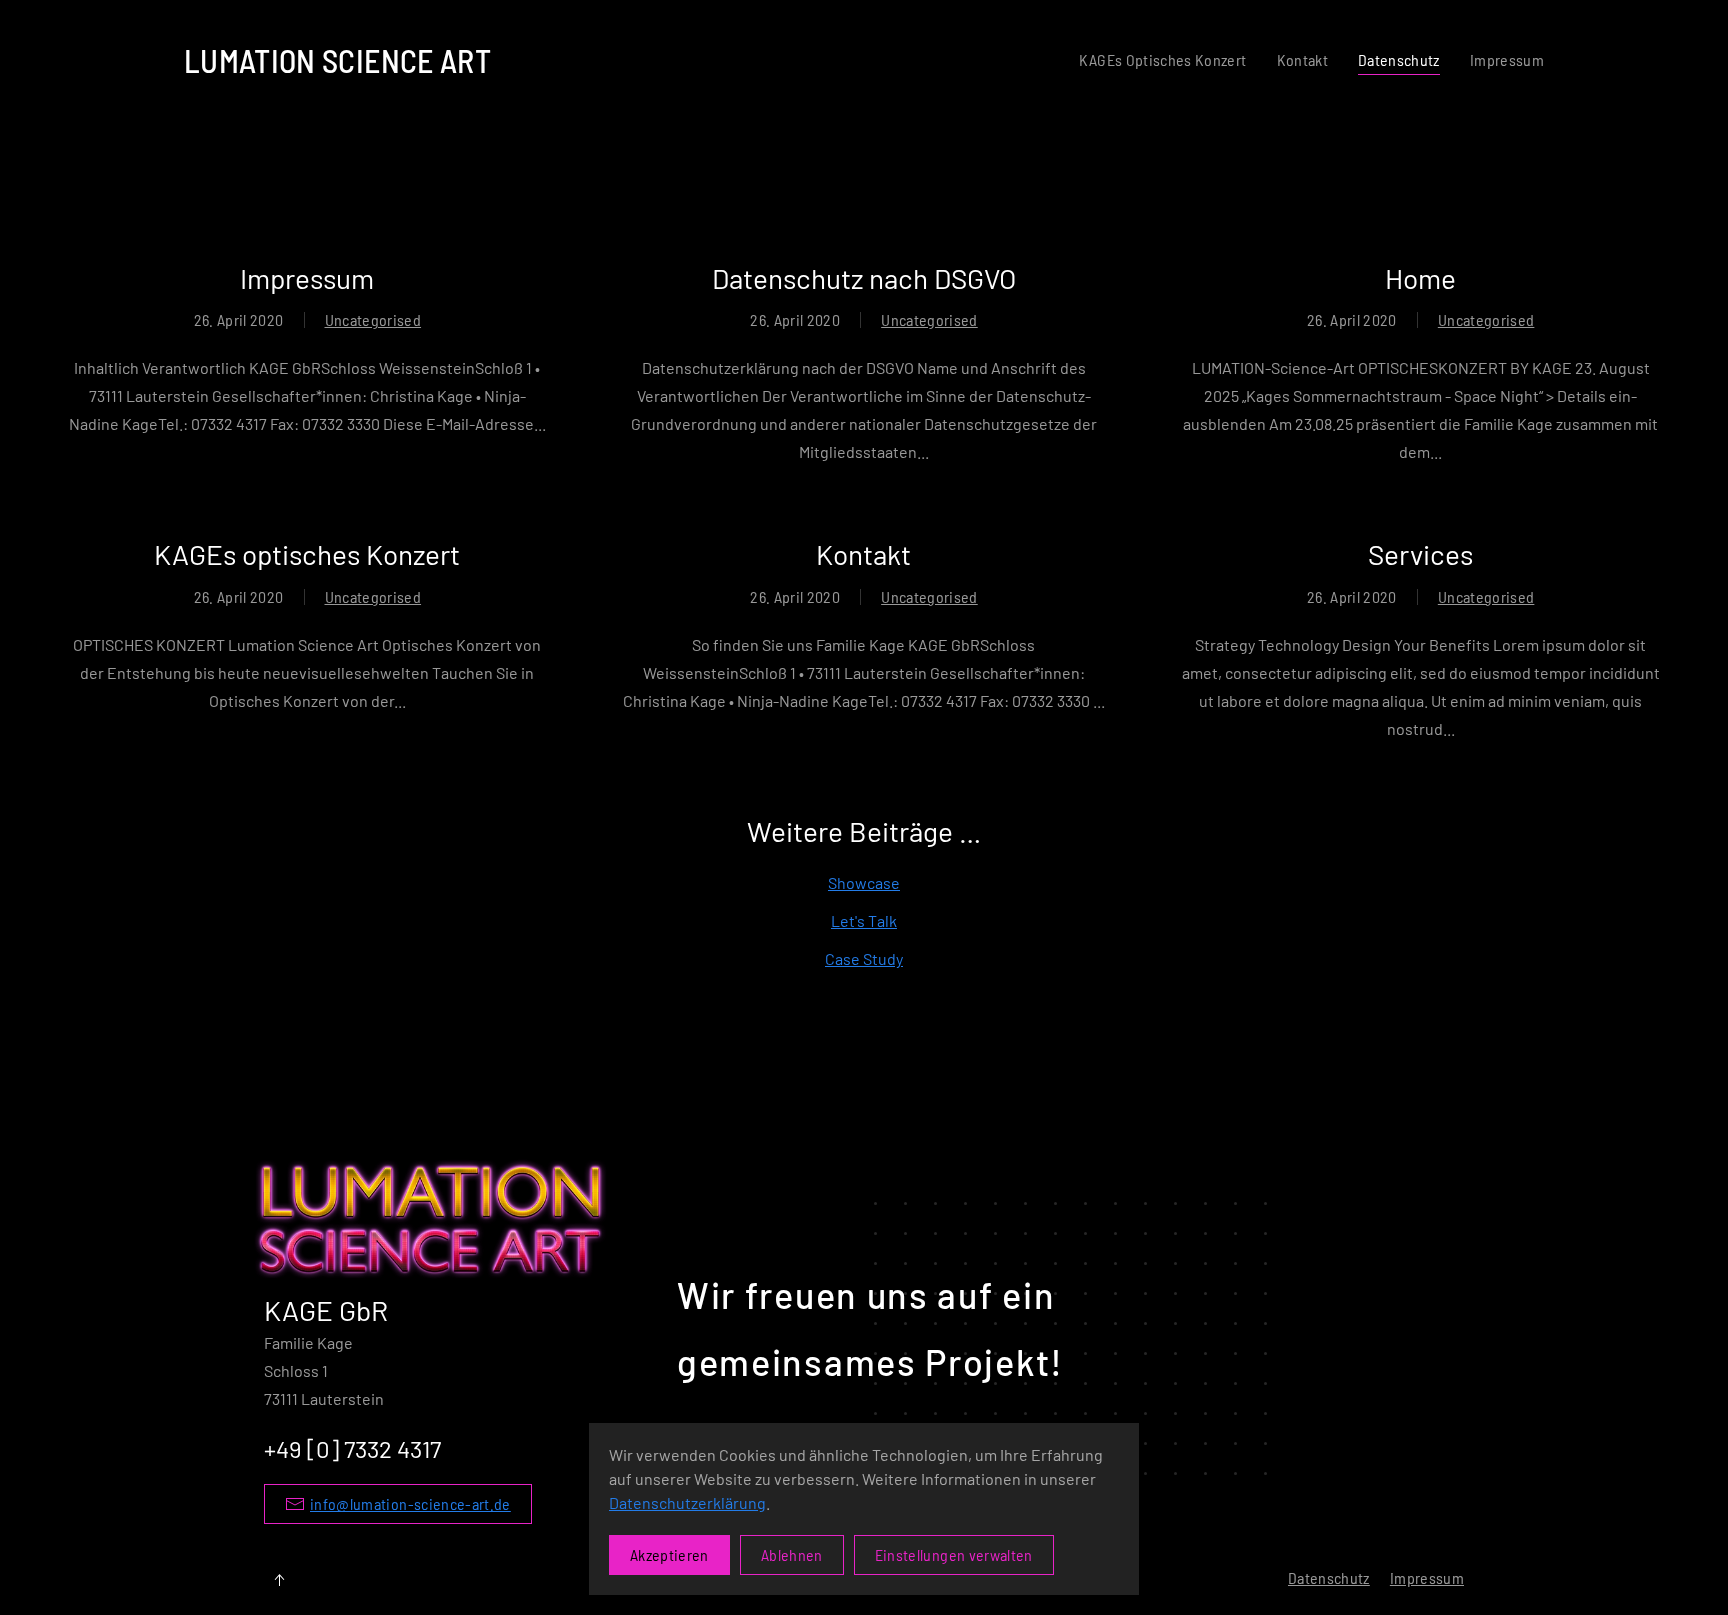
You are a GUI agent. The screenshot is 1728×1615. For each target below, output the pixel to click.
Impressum (1507, 59)
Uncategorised (373, 319)
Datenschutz (1399, 59)
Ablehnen (792, 1554)
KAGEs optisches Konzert (307, 554)
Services (1420, 554)
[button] (279, 1580)
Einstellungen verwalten (954, 1554)
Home (1420, 278)
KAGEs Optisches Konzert (1162, 59)
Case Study (864, 958)
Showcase (864, 882)
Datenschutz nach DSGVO (864, 278)
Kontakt (1302, 59)
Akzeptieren (669, 1554)
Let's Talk (864, 920)
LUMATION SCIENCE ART (337, 60)
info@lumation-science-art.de (410, 1503)
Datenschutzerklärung (687, 1502)
